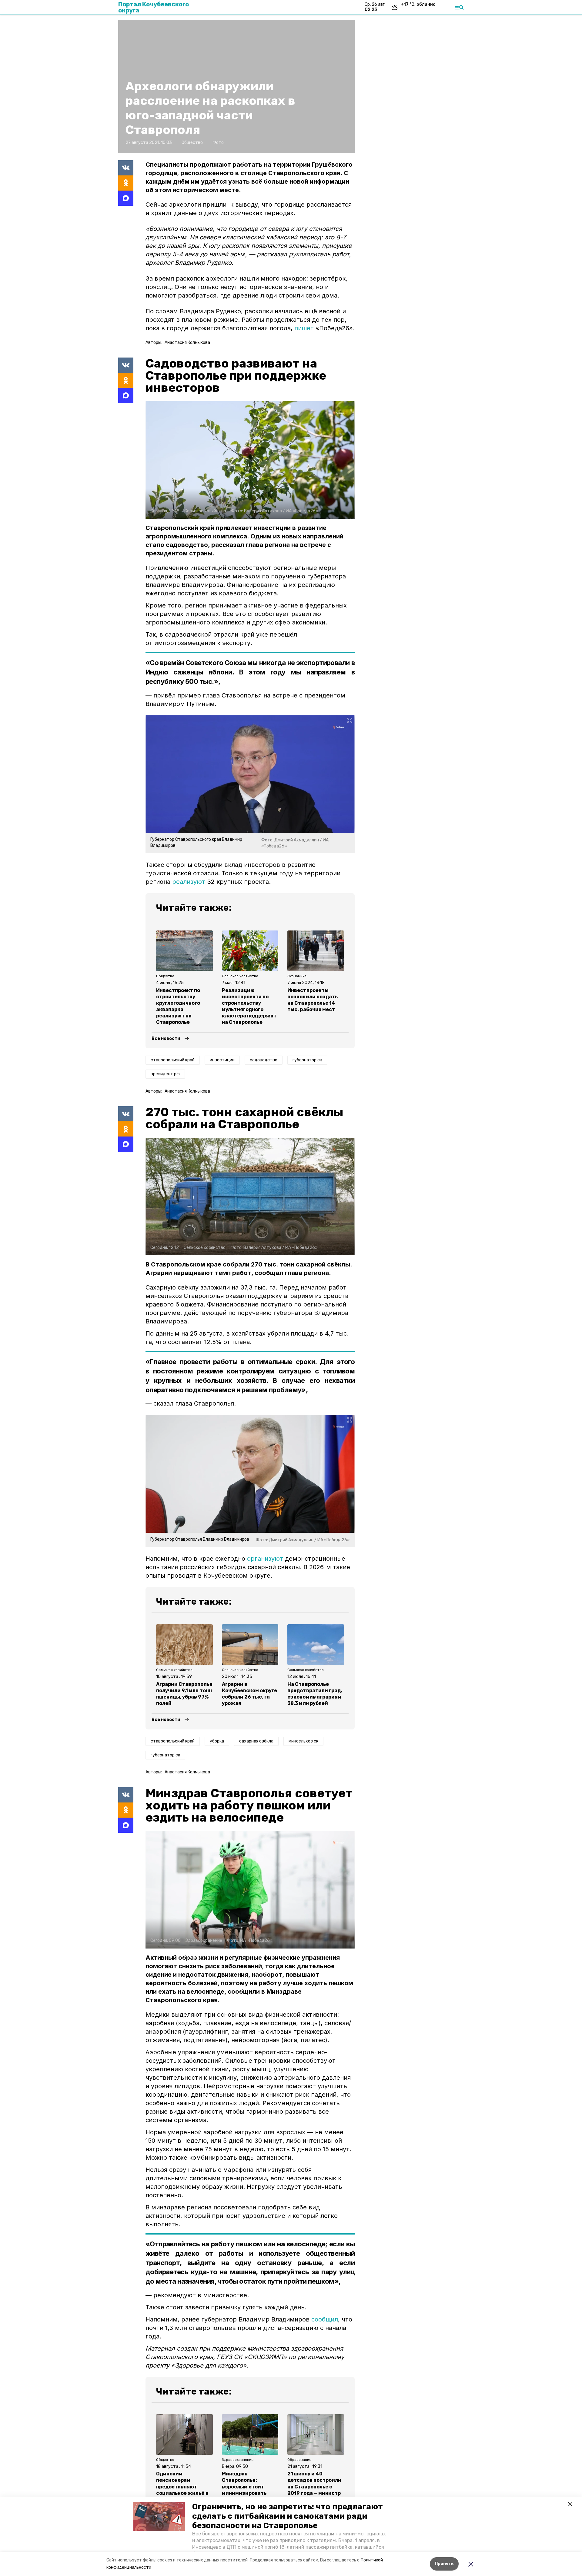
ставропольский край (173, 1060)
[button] (159, 2517)
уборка (217, 1741)
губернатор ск (307, 1060)
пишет (304, 328)
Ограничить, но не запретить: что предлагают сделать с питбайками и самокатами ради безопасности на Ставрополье (288, 2516)
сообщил (325, 2319)
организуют (265, 1559)
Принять (444, 2564)
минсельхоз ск (303, 1741)
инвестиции (222, 1060)
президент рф (165, 1074)
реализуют (189, 882)
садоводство (264, 1060)
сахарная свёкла (256, 1741)
